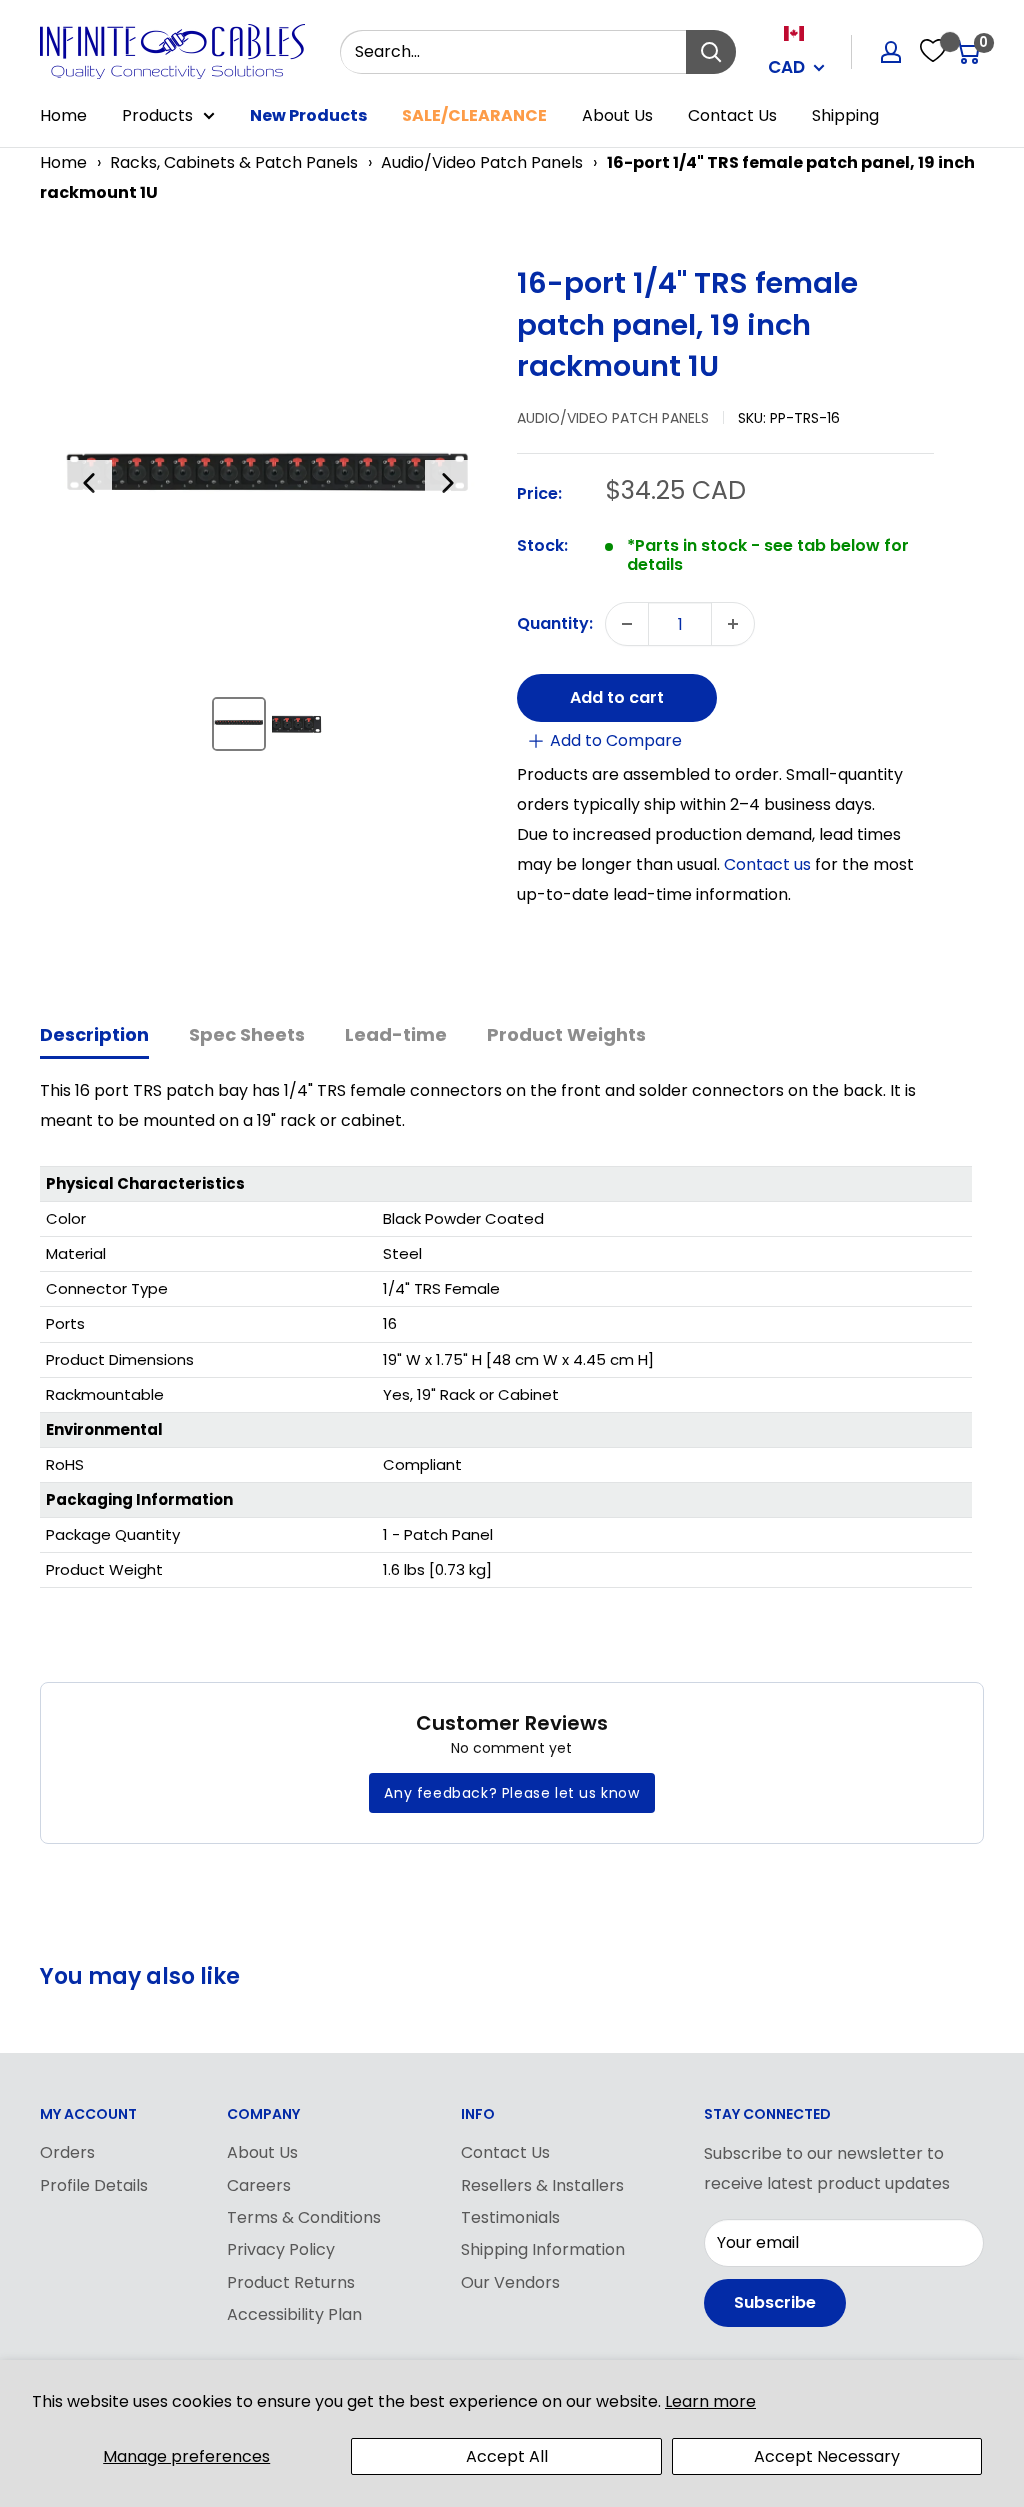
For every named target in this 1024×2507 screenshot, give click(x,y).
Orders (67, 2152)
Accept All (507, 2456)
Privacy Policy (281, 2249)
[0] (967, 52)
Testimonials (510, 2217)
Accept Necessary (827, 2456)
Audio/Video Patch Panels (482, 162)
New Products (308, 115)
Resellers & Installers (542, 2185)
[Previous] (89, 483)
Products (157, 115)
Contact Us (732, 115)
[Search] (711, 52)
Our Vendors (510, 2282)
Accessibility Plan (294, 2314)
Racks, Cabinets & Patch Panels (234, 162)
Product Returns (291, 2282)
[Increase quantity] (733, 624)
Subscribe (775, 2302)
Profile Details (94, 2185)
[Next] (448, 483)
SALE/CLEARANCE (474, 115)
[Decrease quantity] (627, 624)
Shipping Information (543, 2249)
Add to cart (617, 697)
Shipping (845, 115)
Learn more (710, 2401)
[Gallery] (268, 515)
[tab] (94, 1036)
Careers (259, 2185)
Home (63, 115)
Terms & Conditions (304, 2217)
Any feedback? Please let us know (511, 1793)
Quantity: (555, 623)
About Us (617, 115)
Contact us (769, 864)
